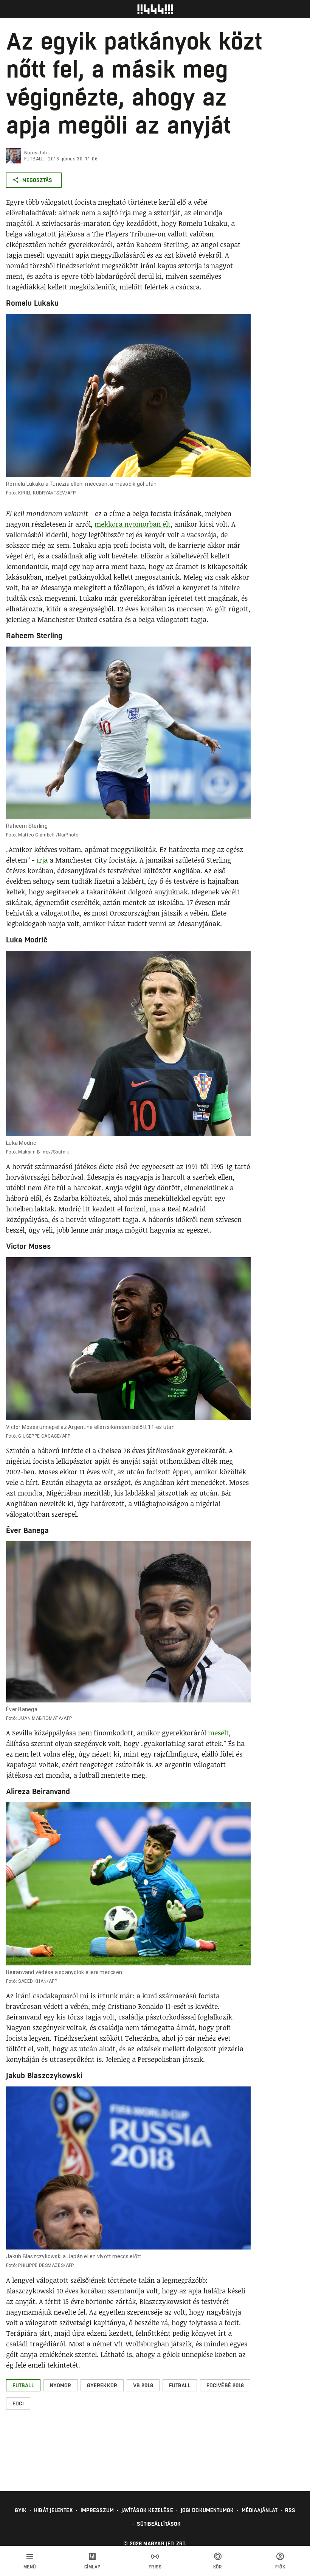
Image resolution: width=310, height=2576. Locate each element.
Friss (155, 2567)
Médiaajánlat (260, 2510)
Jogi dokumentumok (207, 2510)
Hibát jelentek (53, 2510)
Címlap (92, 2567)
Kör (218, 2567)
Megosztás (37, 180)
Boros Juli (36, 153)
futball (34, 159)
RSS (290, 2510)
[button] (23, 2385)
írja (42, 860)
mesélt (218, 1733)
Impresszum (97, 2510)
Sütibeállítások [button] (159, 2524)
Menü (30, 2567)
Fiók (280, 2567)
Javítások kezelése (147, 2510)
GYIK (21, 2510)
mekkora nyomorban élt (133, 524)
